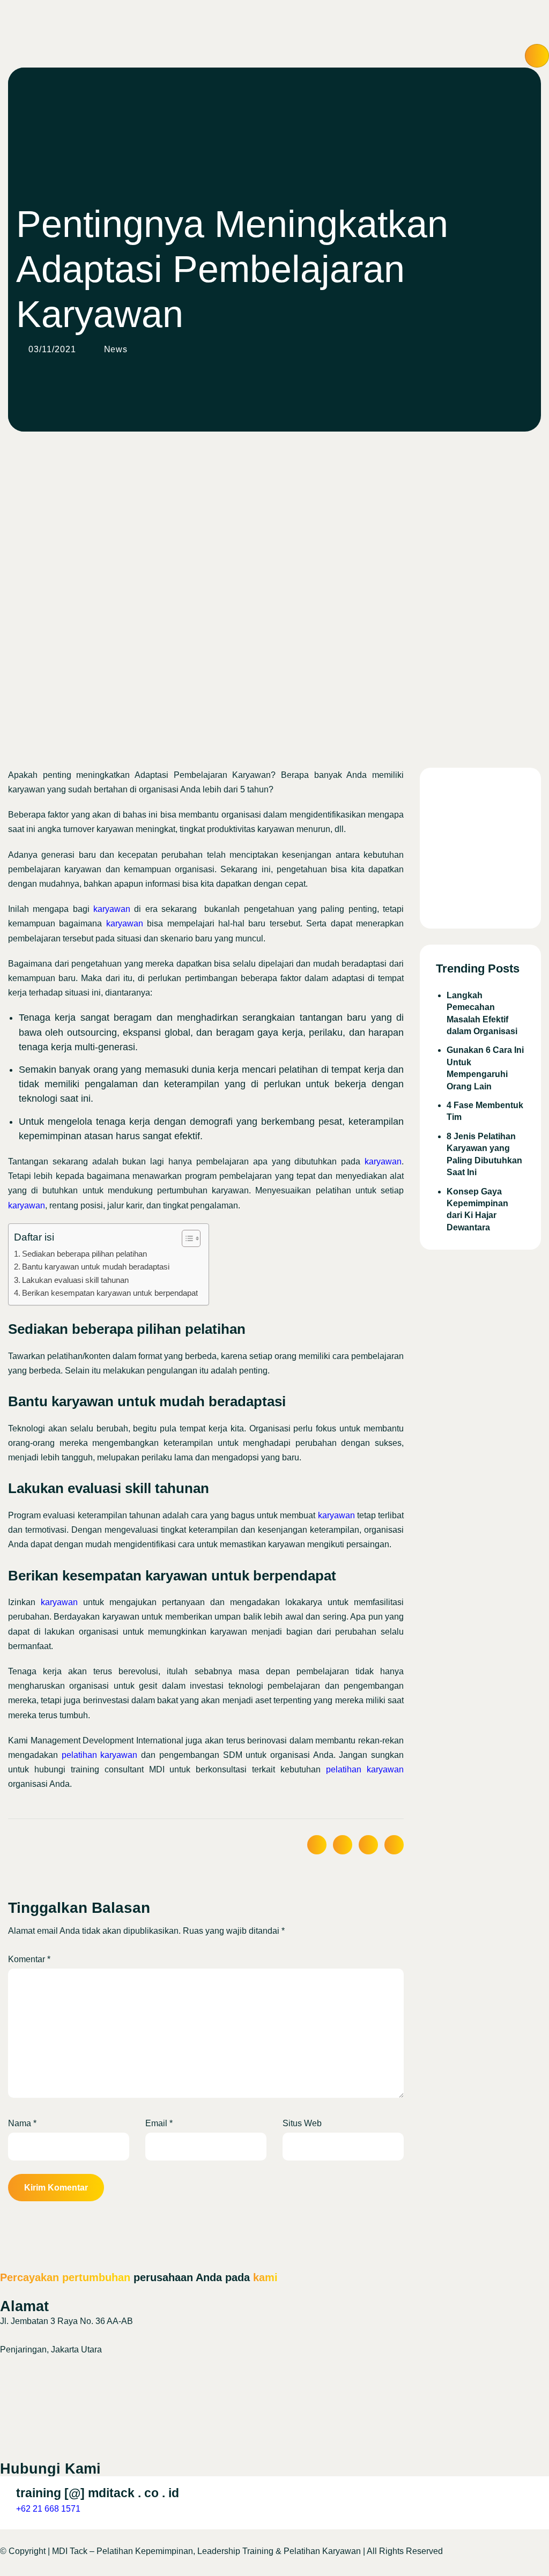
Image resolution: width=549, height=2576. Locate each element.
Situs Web (302, 2123)
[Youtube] (274, 2440)
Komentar (29, 1959)
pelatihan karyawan (100, 1755)
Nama (22, 2123)
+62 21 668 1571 (48, 2509)
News (116, 349)
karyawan (112, 909)
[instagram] (274, 2389)
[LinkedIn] (274, 2364)
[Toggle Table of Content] (186, 1238)
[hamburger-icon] (537, 56)
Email (159, 2123)
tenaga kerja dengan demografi (164, 1122)
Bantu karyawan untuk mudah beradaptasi (96, 1267)
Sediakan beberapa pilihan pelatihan (84, 1254)
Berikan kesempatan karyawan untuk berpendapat (110, 1293)
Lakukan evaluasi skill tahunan (75, 1280)
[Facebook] (274, 2414)
